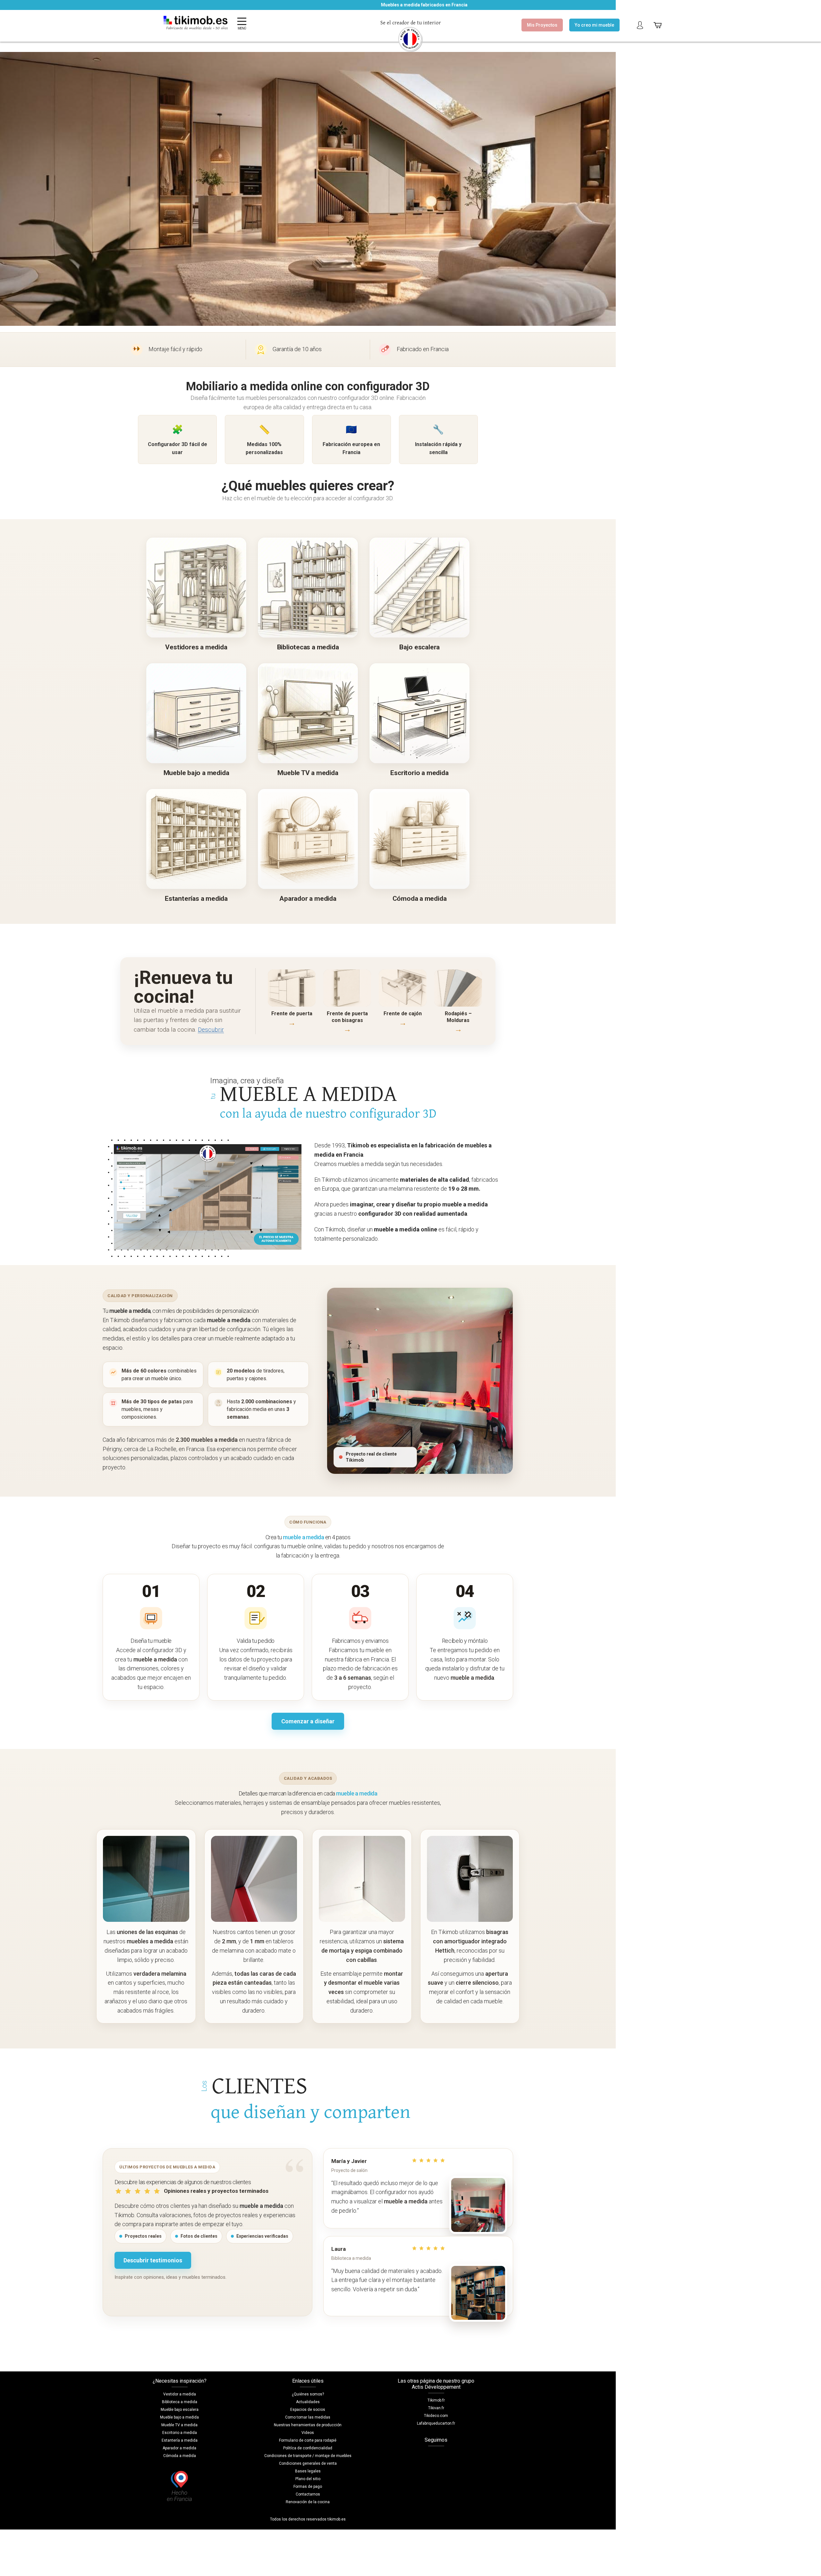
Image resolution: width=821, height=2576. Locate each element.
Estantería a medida (180, 2440)
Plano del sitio (308, 2479)
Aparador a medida (179, 2448)
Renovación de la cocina (308, 2502)
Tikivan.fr (436, 2408)
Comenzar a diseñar (308, 1721)
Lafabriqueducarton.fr (436, 2423)
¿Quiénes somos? (308, 2394)
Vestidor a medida (180, 2394)
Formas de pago (308, 2487)
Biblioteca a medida (180, 2402)
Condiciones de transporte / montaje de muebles (308, 2456)
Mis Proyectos (542, 25)
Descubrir (211, 1030)
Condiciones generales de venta (308, 2463)
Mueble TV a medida (179, 2425)
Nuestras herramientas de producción (308, 2425)
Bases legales (308, 2471)
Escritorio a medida (180, 2433)
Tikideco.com (436, 2416)
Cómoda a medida (180, 2456)
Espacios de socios (308, 2410)
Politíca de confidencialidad (308, 2448)
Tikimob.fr (436, 2400)
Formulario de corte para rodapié (308, 2440)
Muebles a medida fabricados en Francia (319, 5)
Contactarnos (308, 2494)
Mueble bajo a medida (179, 2417)
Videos (308, 2433)
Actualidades (308, 2402)
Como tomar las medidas (308, 2417)
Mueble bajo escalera (180, 2410)
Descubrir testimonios (153, 2260)
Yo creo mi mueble (594, 25)
